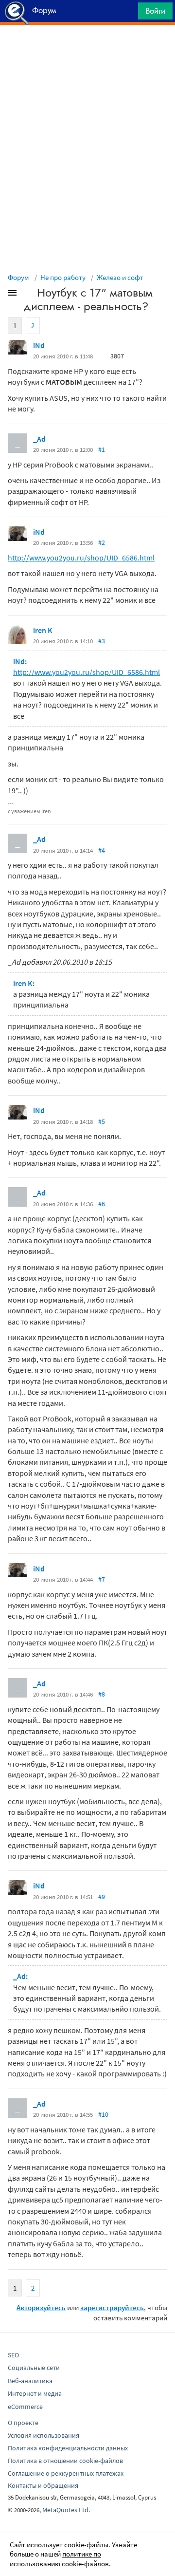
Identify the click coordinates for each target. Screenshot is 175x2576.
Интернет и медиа (35, 2393)
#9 (102, 1897)
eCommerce (25, 2407)
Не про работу (63, 277)
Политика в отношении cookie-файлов (65, 2461)
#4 (102, 850)
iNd (39, 345)
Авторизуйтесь (41, 2307)
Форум (18, 277)
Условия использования (44, 2435)
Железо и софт (120, 277)
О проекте (23, 2423)
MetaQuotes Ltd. (66, 2510)
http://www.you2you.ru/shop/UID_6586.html (81, 558)
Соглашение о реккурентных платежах (66, 2473)
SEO (13, 2355)
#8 (102, 1694)
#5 (102, 1121)
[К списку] (28, 295)
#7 (102, 1579)
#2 (102, 542)
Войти (155, 11)
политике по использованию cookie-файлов (59, 2559)
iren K (43, 630)
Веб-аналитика (30, 2381)
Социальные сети (34, 2368)
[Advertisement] (87, 49)
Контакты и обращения (43, 2485)
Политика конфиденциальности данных (68, 2448)
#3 (102, 641)
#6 (102, 1204)
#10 (103, 2114)
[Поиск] (127, 13)
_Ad (39, 439)
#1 (102, 449)
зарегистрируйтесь (112, 2307)
